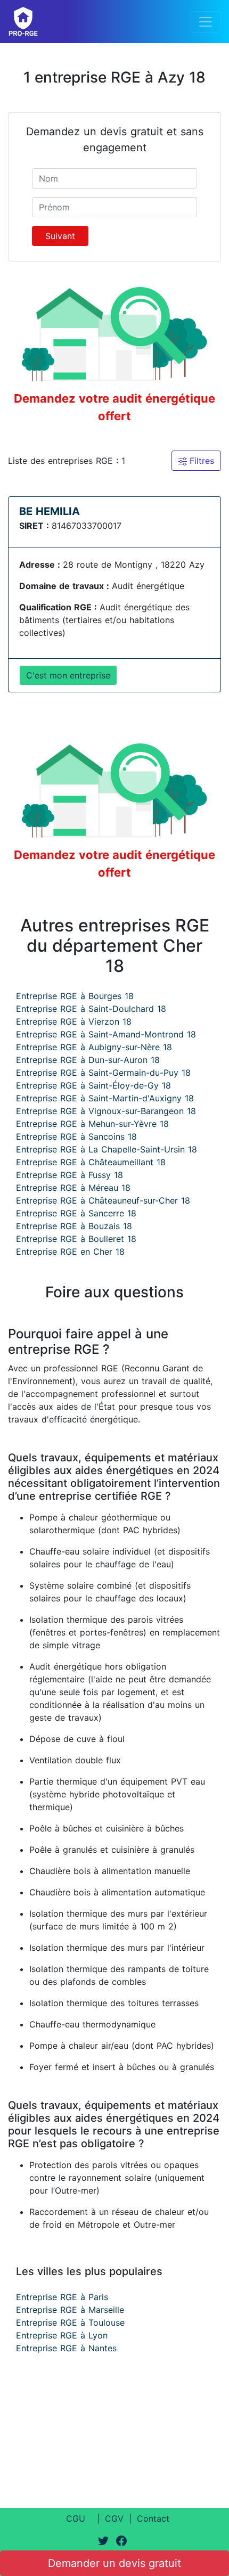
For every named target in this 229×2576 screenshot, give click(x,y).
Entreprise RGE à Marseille (70, 2310)
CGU (76, 2518)
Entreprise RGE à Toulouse (70, 2323)
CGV (114, 2518)
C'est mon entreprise (68, 675)
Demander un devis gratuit (114, 2563)
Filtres (201, 461)
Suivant (60, 236)
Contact (153, 2518)
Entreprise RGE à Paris (62, 2297)
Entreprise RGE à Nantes (66, 2348)
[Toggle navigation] (206, 22)
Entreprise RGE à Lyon (62, 2335)
